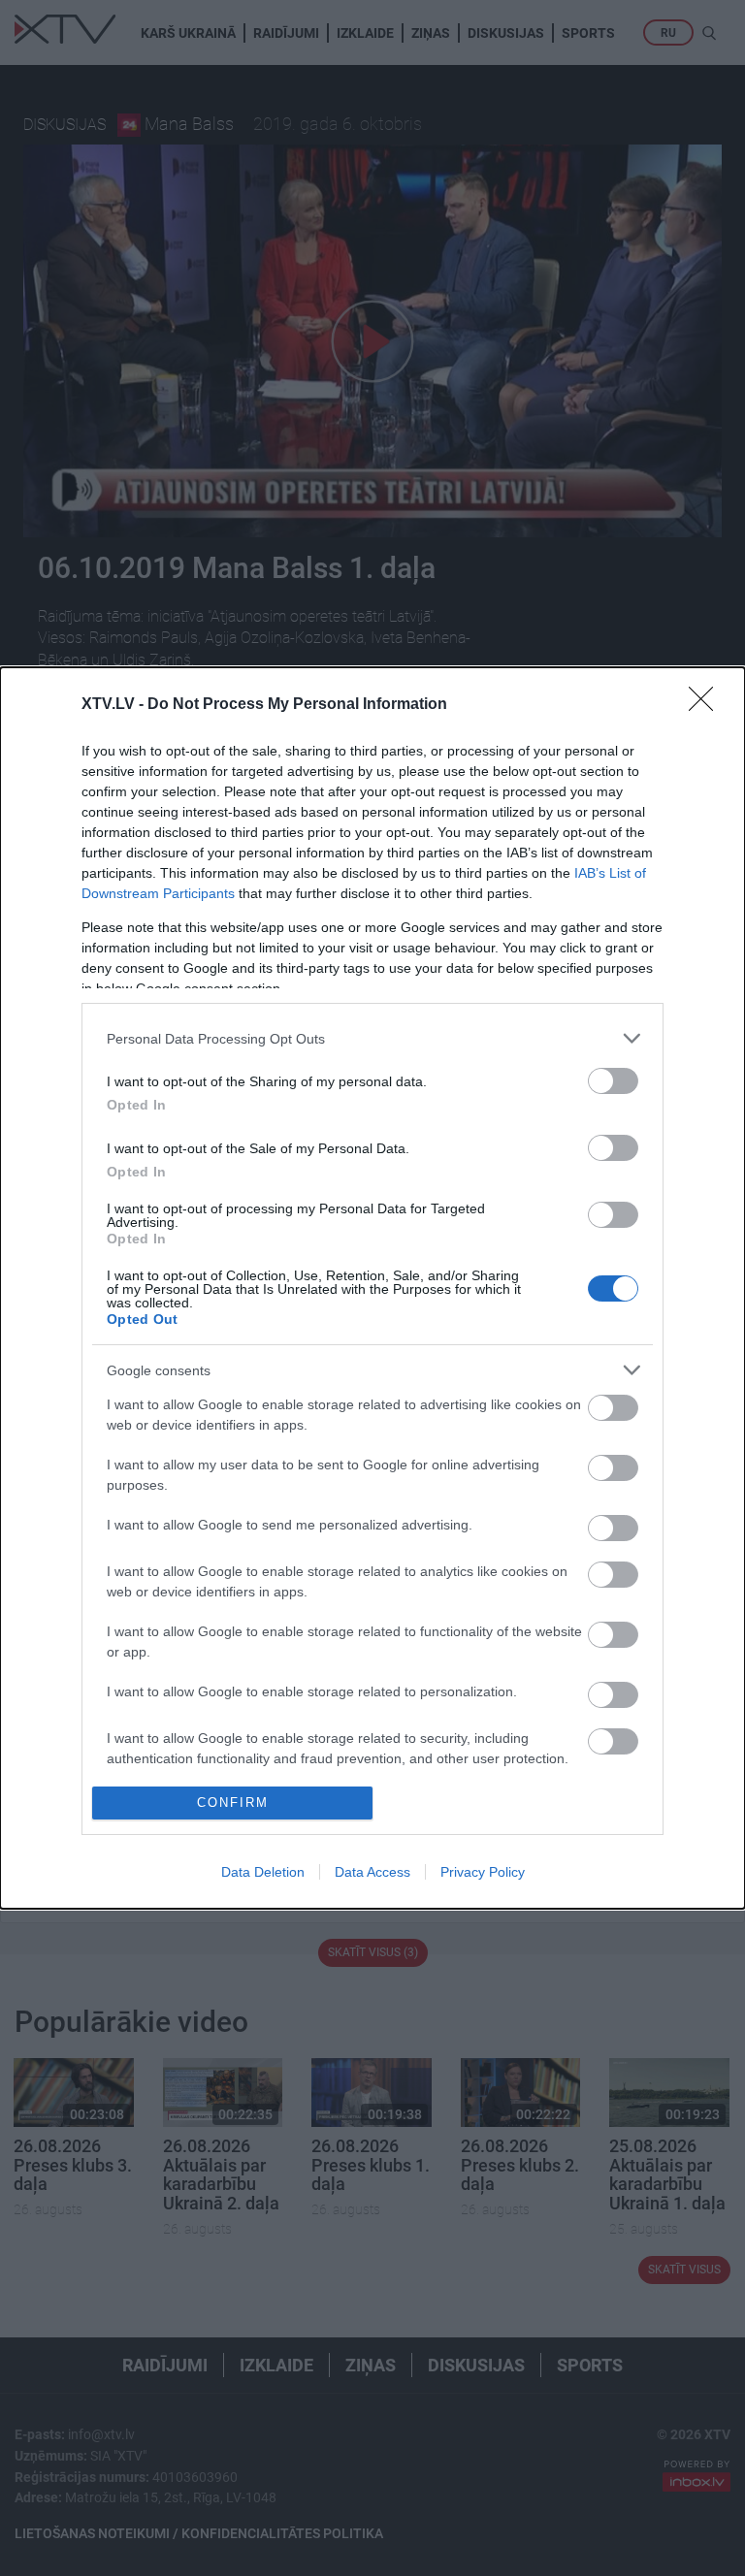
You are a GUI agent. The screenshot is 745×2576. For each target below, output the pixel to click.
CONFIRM (233, 1803)
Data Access (372, 1872)
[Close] (707, 705)
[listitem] (372, 1038)
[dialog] (372, 1288)
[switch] (613, 1081)
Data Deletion (263, 1872)
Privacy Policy (483, 1872)
